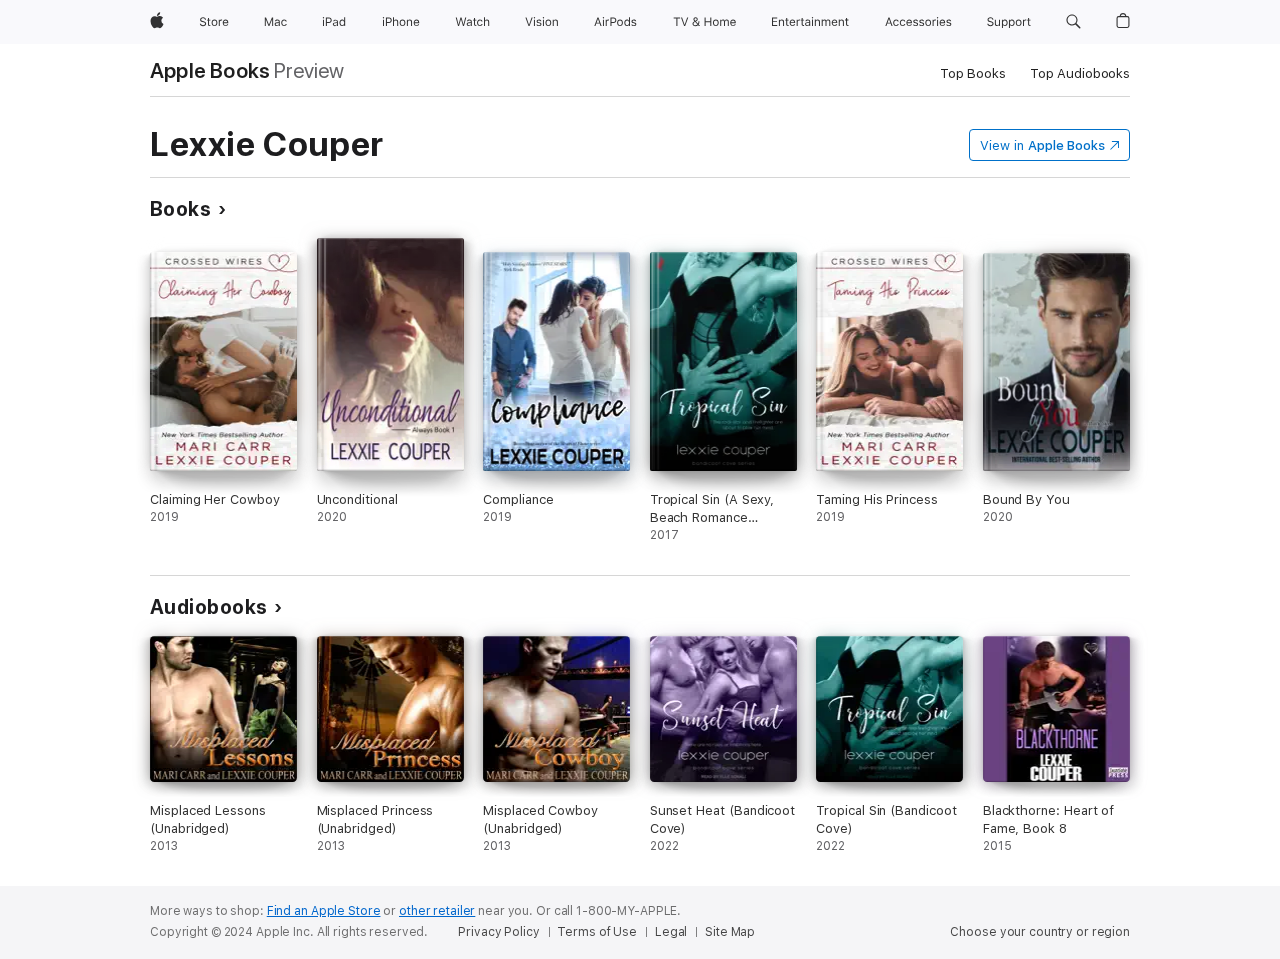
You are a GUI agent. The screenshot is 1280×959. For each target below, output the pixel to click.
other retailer (437, 911)
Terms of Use (597, 932)
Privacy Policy (498, 932)
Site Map (730, 932)
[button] (1073, 22)
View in (1042, 145)
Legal (671, 932)
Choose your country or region (1040, 932)
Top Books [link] (973, 73)
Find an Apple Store (324, 911)
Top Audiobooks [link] (1080, 73)
